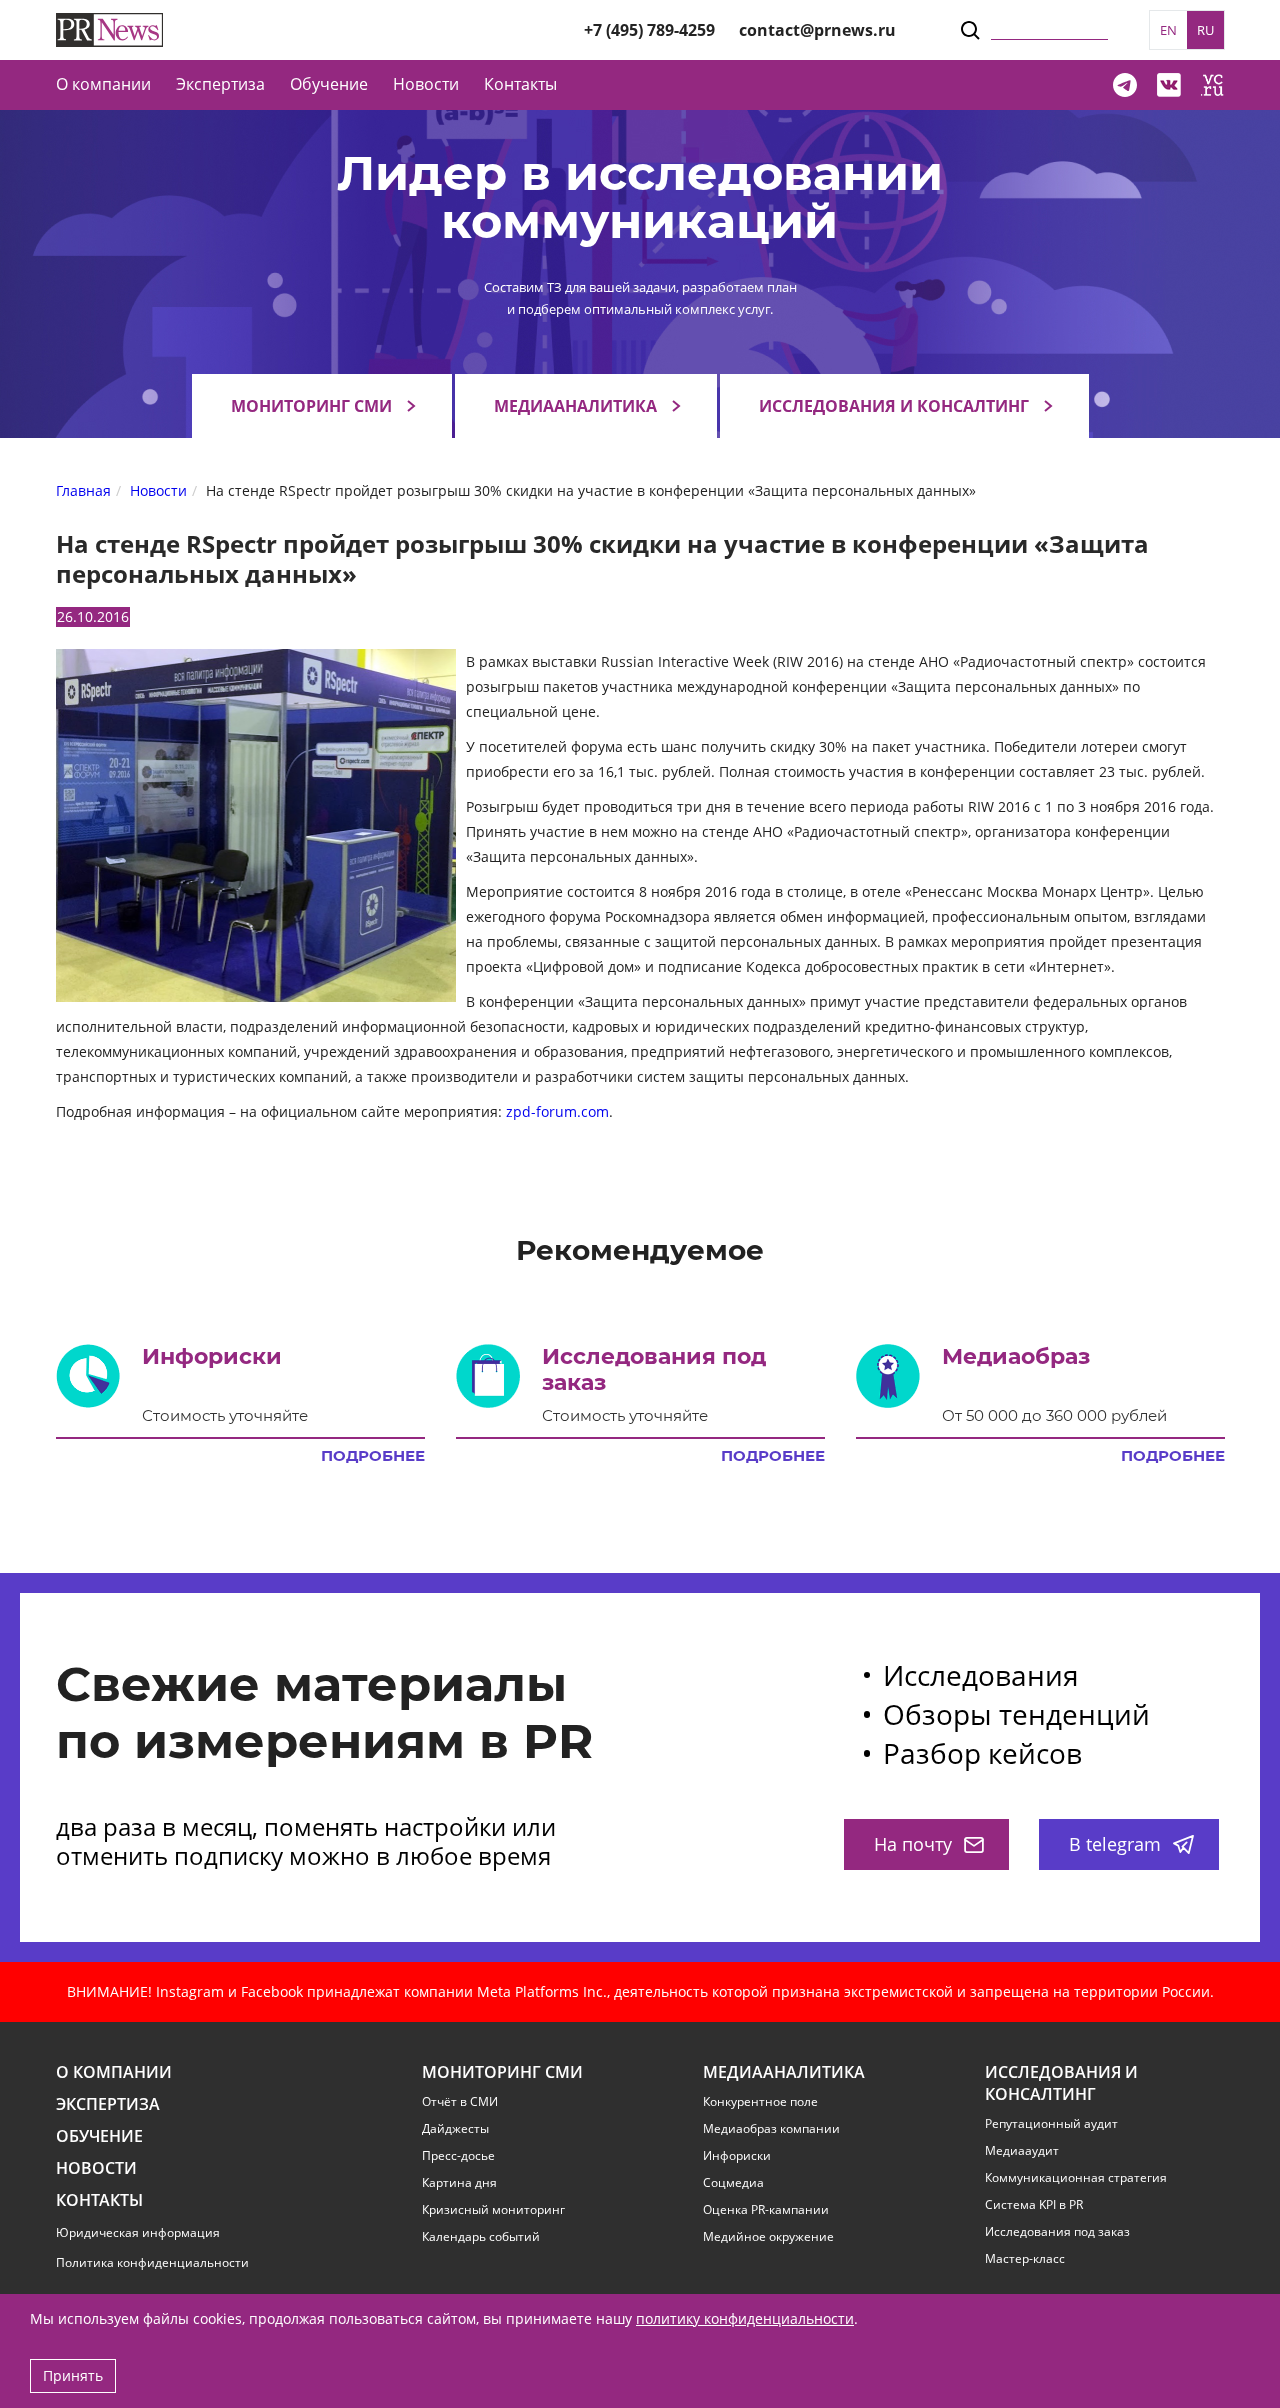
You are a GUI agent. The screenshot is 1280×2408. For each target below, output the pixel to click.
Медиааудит (1022, 2151)
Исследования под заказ (1057, 2232)
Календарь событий (481, 2237)
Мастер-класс (1025, 2259)
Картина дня (459, 2183)
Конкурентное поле (760, 2102)
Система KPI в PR (1034, 2205)
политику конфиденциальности (745, 2318)
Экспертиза (108, 2104)
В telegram (1115, 1844)
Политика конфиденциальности (152, 2262)
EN (1168, 30)
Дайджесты (455, 2129)
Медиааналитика (575, 406)
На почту (913, 1844)
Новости (426, 84)
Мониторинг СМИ (311, 406)
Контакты (520, 84)
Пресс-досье (458, 2156)
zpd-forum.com (555, 1111)
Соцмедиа (733, 2183)
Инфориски (737, 2156)
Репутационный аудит (1051, 2124)
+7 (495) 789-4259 (649, 30)
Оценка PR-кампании (766, 2210)
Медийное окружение (768, 2237)
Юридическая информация (138, 2232)
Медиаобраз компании (771, 2129)
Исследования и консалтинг (894, 406)
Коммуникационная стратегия (1076, 2178)
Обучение (329, 84)
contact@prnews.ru (817, 30)
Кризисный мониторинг (493, 2210)
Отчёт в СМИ (460, 2102)
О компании (103, 84)
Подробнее (373, 1456)
